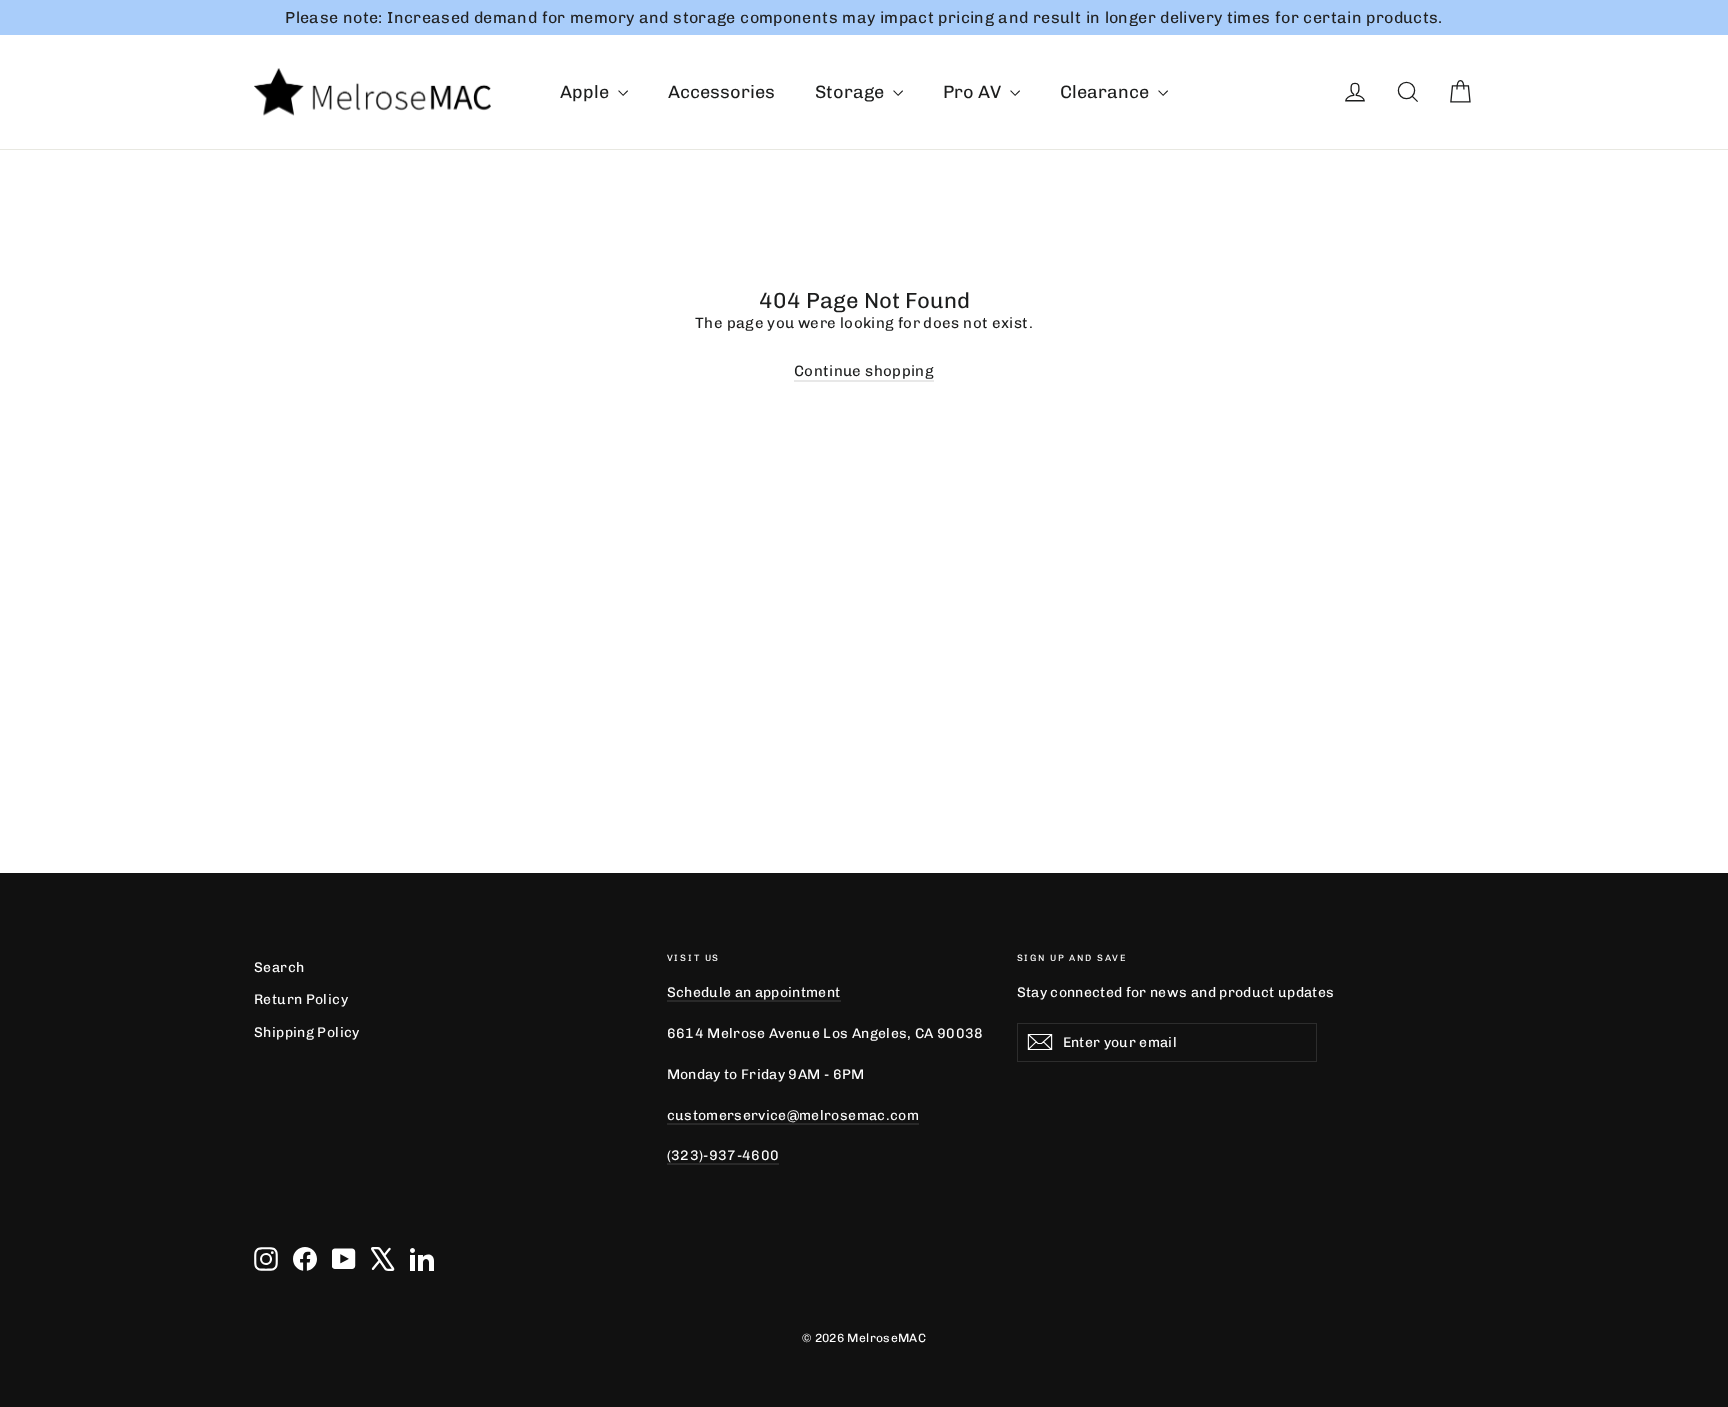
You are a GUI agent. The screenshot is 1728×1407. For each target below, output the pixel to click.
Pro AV (974, 92)
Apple (586, 92)
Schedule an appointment (754, 992)
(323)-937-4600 (723, 1155)
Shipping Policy (307, 1032)
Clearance (1106, 92)
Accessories (721, 92)
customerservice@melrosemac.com (793, 1115)
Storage (851, 92)
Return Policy (301, 999)
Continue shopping (864, 371)
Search (279, 967)
